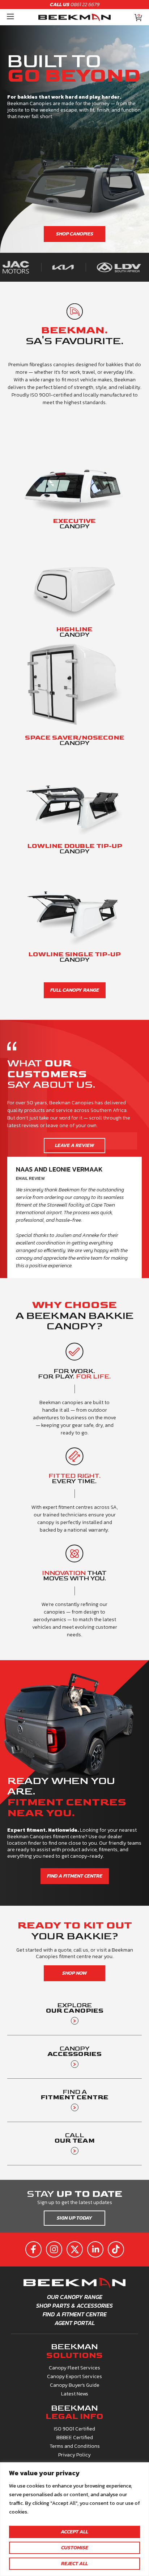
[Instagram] (54, 2250)
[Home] (10, 17)
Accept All (74, 2532)
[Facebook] (34, 2250)
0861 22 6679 (75, 5)
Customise (75, 2548)
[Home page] (75, 17)
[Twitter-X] (75, 2250)
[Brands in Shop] (42, 267)
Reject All (74, 2564)
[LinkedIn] (96, 2250)
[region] (74, 2519)
